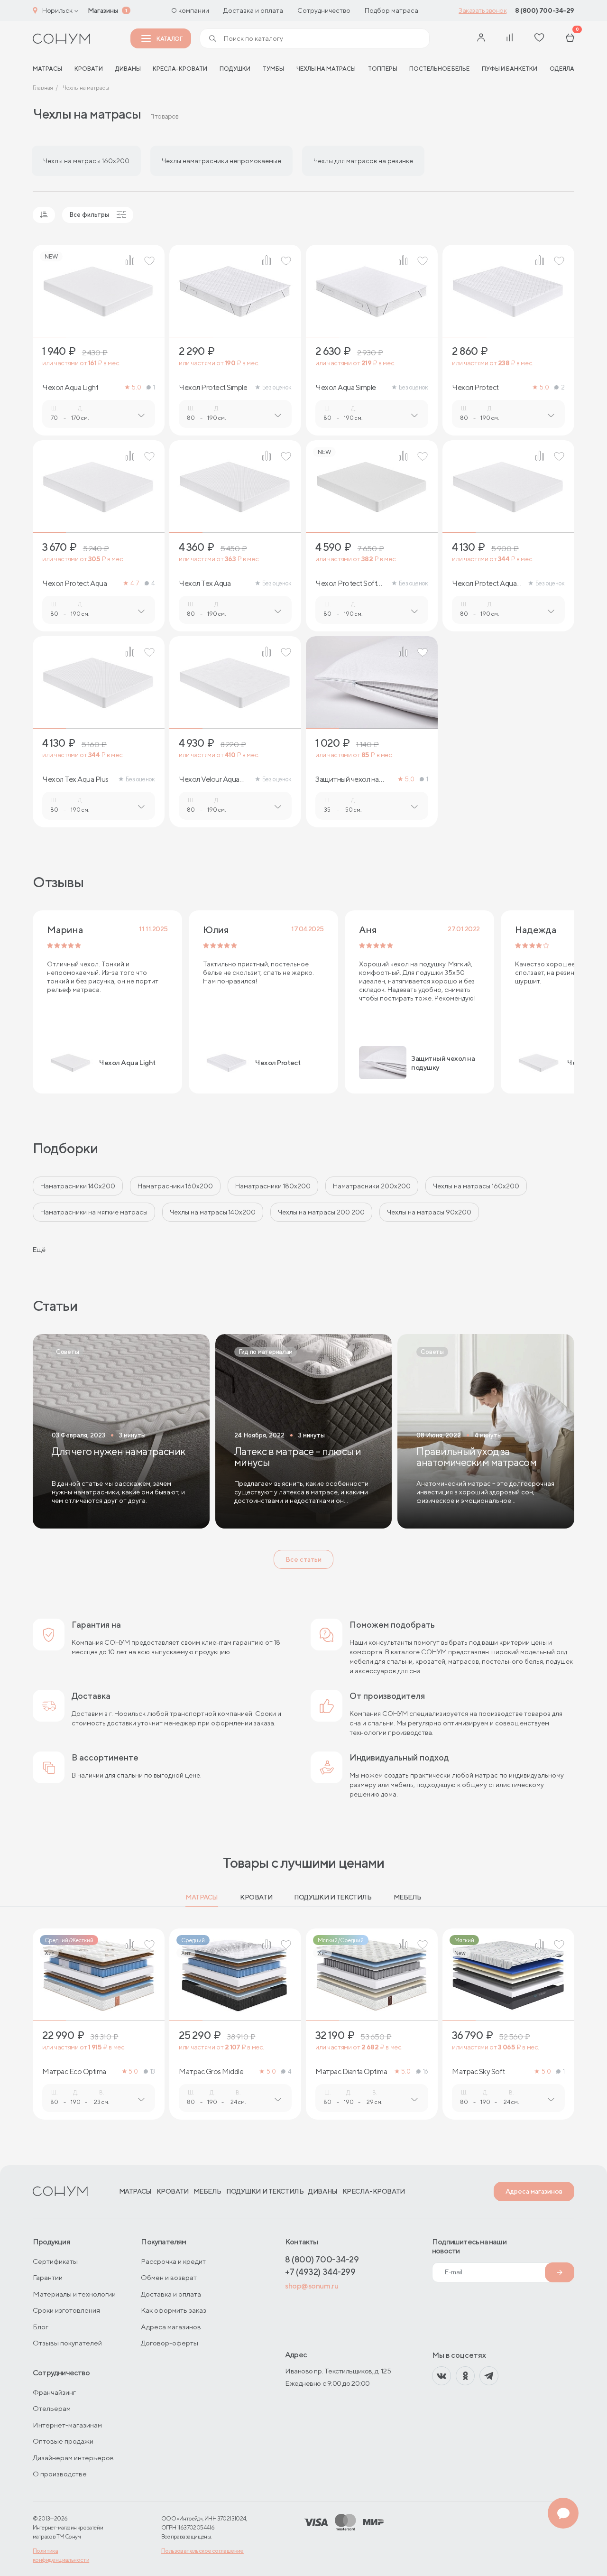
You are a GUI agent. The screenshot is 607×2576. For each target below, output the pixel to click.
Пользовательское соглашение (202, 2551)
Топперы (383, 69)
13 (153, 2071)
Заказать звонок (483, 10)
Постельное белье (439, 69)
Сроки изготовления (66, 2310)
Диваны (128, 69)
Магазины (103, 10)
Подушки (235, 69)
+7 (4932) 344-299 (320, 2272)
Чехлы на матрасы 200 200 (321, 1212)
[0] (570, 38)
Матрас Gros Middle (211, 2072)
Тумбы (273, 69)
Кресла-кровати (180, 69)
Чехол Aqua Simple (346, 388)
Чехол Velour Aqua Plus (209, 779)
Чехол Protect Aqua (74, 584)
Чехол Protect (475, 388)
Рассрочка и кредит (173, 2261)
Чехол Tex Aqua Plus (75, 779)
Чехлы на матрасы (326, 69)
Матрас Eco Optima (74, 2072)
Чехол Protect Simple (213, 388)
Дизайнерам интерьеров (73, 2458)
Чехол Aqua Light (70, 388)
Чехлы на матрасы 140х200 (213, 1212)
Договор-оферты (170, 2343)
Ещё (39, 1250)
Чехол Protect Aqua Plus (484, 584)
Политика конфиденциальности (61, 2555)
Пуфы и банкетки (510, 69)
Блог (41, 2327)
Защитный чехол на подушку (347, 779)
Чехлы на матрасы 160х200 (476, 1186)
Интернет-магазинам (67, 2425)
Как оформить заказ (174, 2310)
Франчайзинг (54, 2392)
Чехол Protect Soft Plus (346, 584)
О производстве (60, 2474)
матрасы (47, 69)
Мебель (408, 1897)
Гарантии (48, 2277)
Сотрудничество (324, 10)
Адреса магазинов (534, 2191)
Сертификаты (55, 2261)
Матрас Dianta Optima (351, 2072)
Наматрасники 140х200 (78, 1186)
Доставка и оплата (253, 10)
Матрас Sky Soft (478, 2072)
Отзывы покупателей (67, 2343)
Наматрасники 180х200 (273, 1186)
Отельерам (52, 2408)
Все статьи (303, 1559)
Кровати (89, 69)
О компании (190, 10)
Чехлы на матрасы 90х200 (429, 1212)
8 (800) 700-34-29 (545, 10)
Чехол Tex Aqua (205, 584)
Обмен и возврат (169, 2277)
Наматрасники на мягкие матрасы (94, 1212)
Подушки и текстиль (333, 1897)
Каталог (169, 39)
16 (426, 2071)
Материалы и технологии (74, 2294)
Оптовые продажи (63, 2441)
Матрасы (202, 1897)
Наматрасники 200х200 (372, 1186)
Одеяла (562, 69)
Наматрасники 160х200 (175, 1186)
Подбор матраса (391, 10)
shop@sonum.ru (312, 2286)
